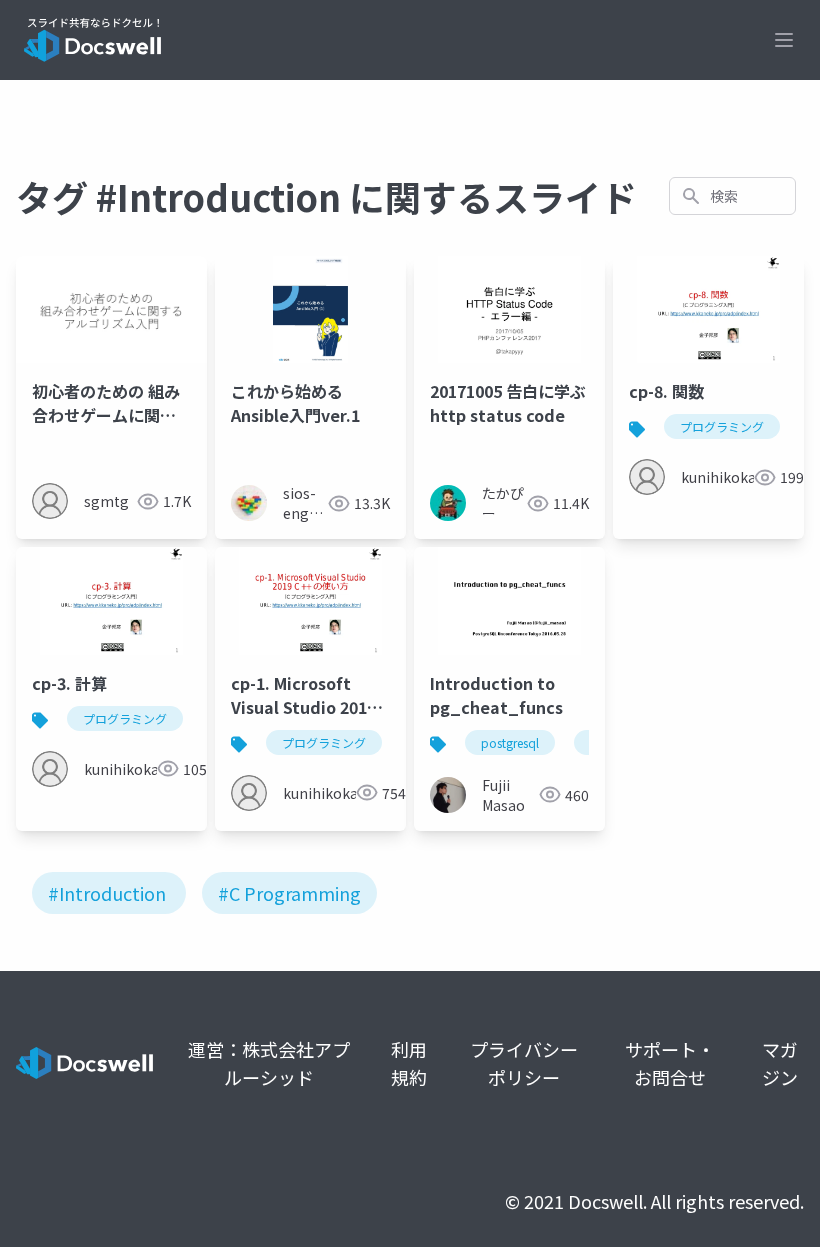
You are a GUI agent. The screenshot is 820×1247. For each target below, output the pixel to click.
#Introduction (107, 893)
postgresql (510, 742)
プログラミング (722, 426)
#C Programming (289, 893)
